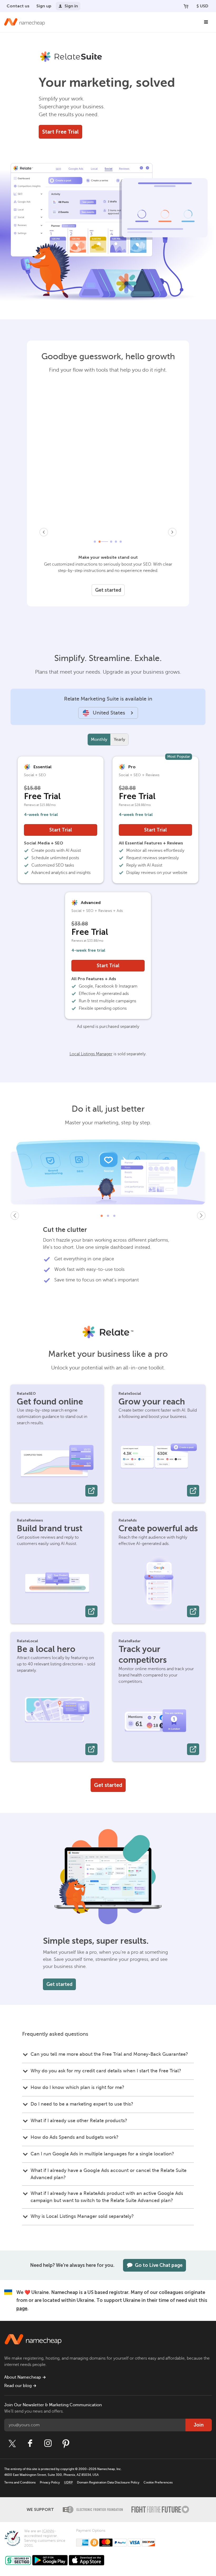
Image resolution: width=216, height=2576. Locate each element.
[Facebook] (30, 2443)
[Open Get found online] (91, 1491)
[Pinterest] (66, 2443)
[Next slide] (201, 1216)
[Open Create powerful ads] (193, 1611)
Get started (108, 590)
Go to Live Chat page (159, 2265)
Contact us (18, 6)
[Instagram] (48, 2443)
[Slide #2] (108, 1216)
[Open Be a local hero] (91, 1749)
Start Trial (61, 830)
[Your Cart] (186, 6)
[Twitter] (12, 2443)
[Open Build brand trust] (91, 1611)
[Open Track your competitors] (193, 1749)
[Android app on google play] (50, 2560)
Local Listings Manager (91, 1054)
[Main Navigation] (206, 22)
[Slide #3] (114, 1216)
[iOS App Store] (87, 2560)
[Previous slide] (15, 1216)
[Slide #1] (102, 1216)
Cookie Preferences (158, 2482)
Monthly (99, 740)
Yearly (119, 740)
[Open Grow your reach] (193, 1491)
